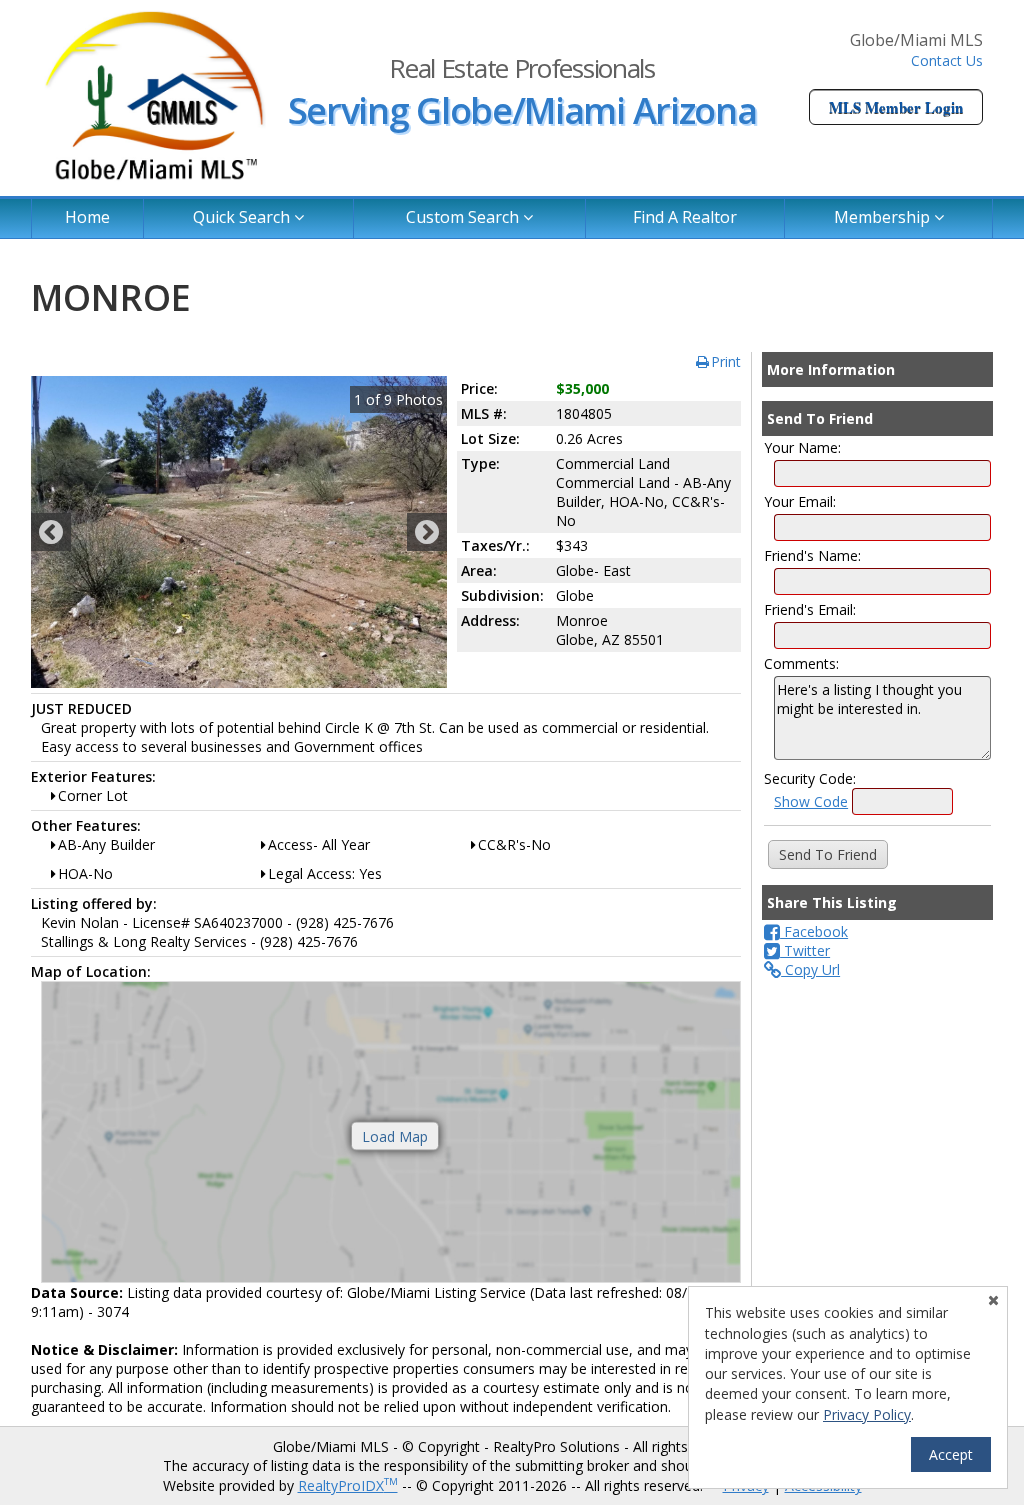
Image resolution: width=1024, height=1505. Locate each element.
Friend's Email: (810, 609)
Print (726, 361)
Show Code (811, 801)
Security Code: (810, 778)
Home (87, 217)
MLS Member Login (896, 107)
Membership (884, 217)
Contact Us (947, 60)
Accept (951, 1454)
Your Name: (802, 447)
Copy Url (810, 969)
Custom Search (464, 217)
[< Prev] (51, 532)
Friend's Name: (812, 555)
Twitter (805, 950)
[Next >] (427, 532)
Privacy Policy (867, 1414)
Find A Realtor (685, 217)
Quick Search (243, 217)
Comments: (801, 663)
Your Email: (800, 501)
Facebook (814, 931)
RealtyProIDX (348, 1485)
